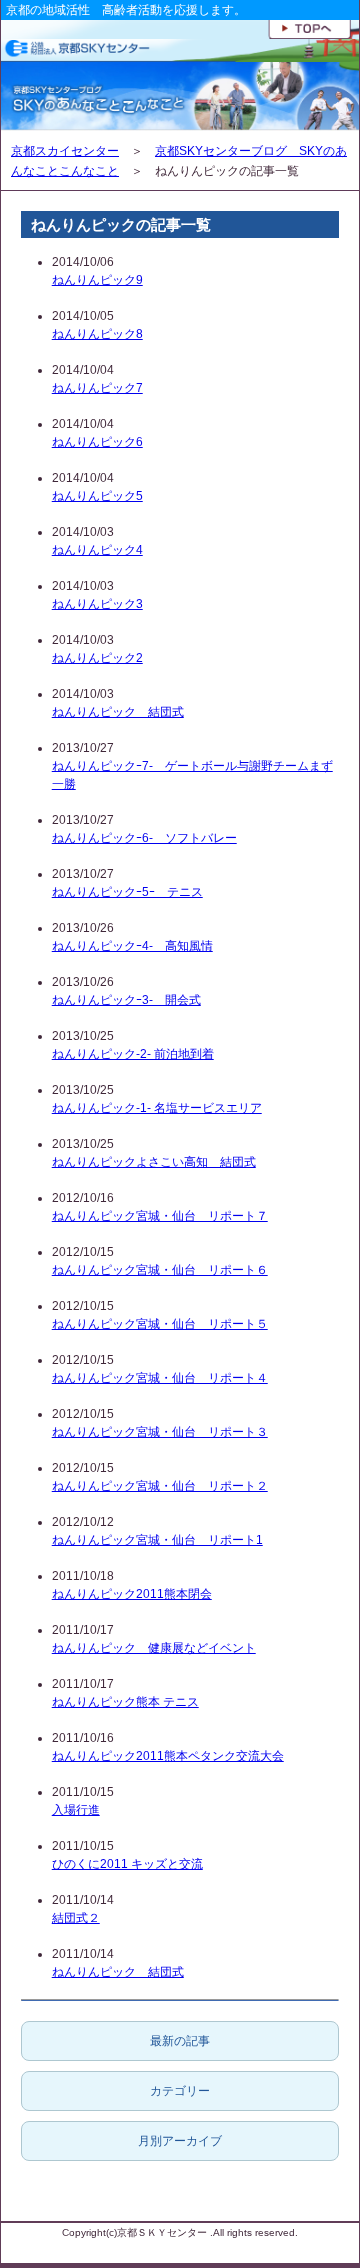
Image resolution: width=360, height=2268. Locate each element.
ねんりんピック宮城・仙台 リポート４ (160, 1378)
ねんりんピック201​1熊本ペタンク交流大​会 (168, 1756)
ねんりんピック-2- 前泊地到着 (133, 1054)
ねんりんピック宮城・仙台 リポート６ (160, 1270)
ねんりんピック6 (97, 442)
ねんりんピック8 (97, 334)
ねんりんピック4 (97, 550)
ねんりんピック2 (97, 658)
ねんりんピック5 (97, 496)
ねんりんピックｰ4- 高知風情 (132, 946)
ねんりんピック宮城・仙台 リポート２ (160, 1486)
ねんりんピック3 (97, 604)
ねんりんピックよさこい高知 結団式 (154, 1162)
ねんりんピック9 (97, 280)
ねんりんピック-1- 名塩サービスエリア (157, 1108)
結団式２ (76, 1918)
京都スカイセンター (65, 151)
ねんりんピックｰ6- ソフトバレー (144, 838)
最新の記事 (180, 2041)
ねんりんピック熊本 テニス (125, 1702)
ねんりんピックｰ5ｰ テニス (127, 892)
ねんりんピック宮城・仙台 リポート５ (160, 1324)
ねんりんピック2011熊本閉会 (132, 1594)
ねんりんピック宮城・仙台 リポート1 (157, 1540)
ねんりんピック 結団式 (118, 712)
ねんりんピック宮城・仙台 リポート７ (160, 1216)
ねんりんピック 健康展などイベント (154, 1648)
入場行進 (76, 1810)
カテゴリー (180, 2091)
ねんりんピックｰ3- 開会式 (126, 1000)
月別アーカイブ (180, 2141)
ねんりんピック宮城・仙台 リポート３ (160, 1432)
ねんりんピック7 (97, 388)
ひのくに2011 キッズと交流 (127, 1864)
